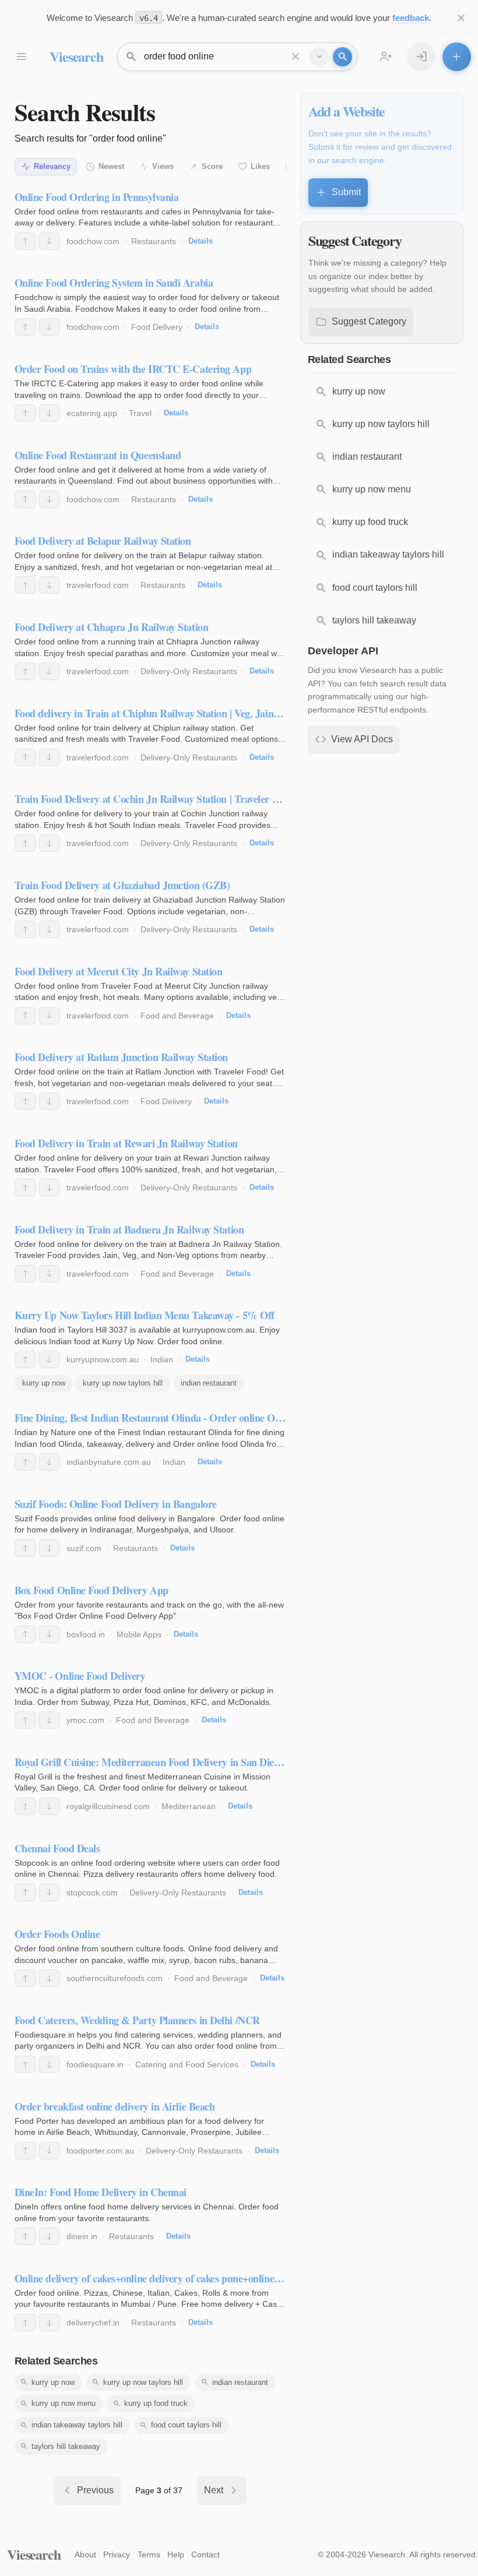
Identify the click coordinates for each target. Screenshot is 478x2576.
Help (176, 2554)
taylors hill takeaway (66, 2446)
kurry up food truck (156, 2403)
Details (201, 241)
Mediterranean (189, 1806)
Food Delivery (157, 327)
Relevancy (52, 166)
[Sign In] (421, 57)
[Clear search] (296, 57)
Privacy (117, 2554)
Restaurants (154, 241)
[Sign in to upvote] (25, 241)
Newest (111, 166)
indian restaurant (209, 1383)
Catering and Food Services (187, 2064)
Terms (149, 2554)
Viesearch (76, 56)
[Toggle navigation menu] (21, 57)
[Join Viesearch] (386, 57)
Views (163, 166)
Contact (205, 2554)
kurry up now (44, 1383)
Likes (260, 166)
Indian (162, 1359)
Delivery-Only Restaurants (189, 671)
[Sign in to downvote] (49, 241)
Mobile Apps (139, 1634)
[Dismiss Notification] (461, 18)
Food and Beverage (177, 1016)
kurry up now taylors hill (123, 1383)
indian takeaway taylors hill (77, 2425)
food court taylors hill (186, 2425)
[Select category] (319, 57)
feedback (411, 18)
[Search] (342, 57)
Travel (140, 413)
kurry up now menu (64, 2403)
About (85, 2554)
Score (212, 166)
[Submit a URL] (457, 57)
